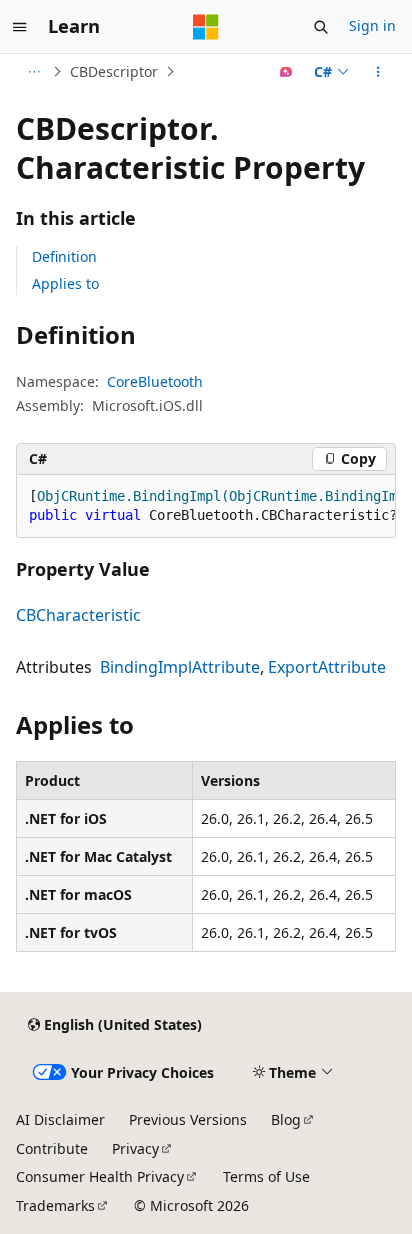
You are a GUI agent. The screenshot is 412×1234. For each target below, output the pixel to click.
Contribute (52, 1148)
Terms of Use (266, 1176)
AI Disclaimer (60, 1119)
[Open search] (321, 27)
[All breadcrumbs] (33, 72)
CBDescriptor (114, 71)
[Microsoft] (206, 27)
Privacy (135, 1148)
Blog (286, 1119)
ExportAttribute (327, 667)
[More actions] (378, 72)
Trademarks (55, 1205)
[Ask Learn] (286, 72)
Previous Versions (188, 1119)
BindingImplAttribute (180, 667)
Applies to (65, 283)
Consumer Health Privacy (100, 1176)
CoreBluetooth (155, 381)
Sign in (372, 25)
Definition (64, 256)
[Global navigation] (20, 27)
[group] (206, 506)
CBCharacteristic (78, 615)
